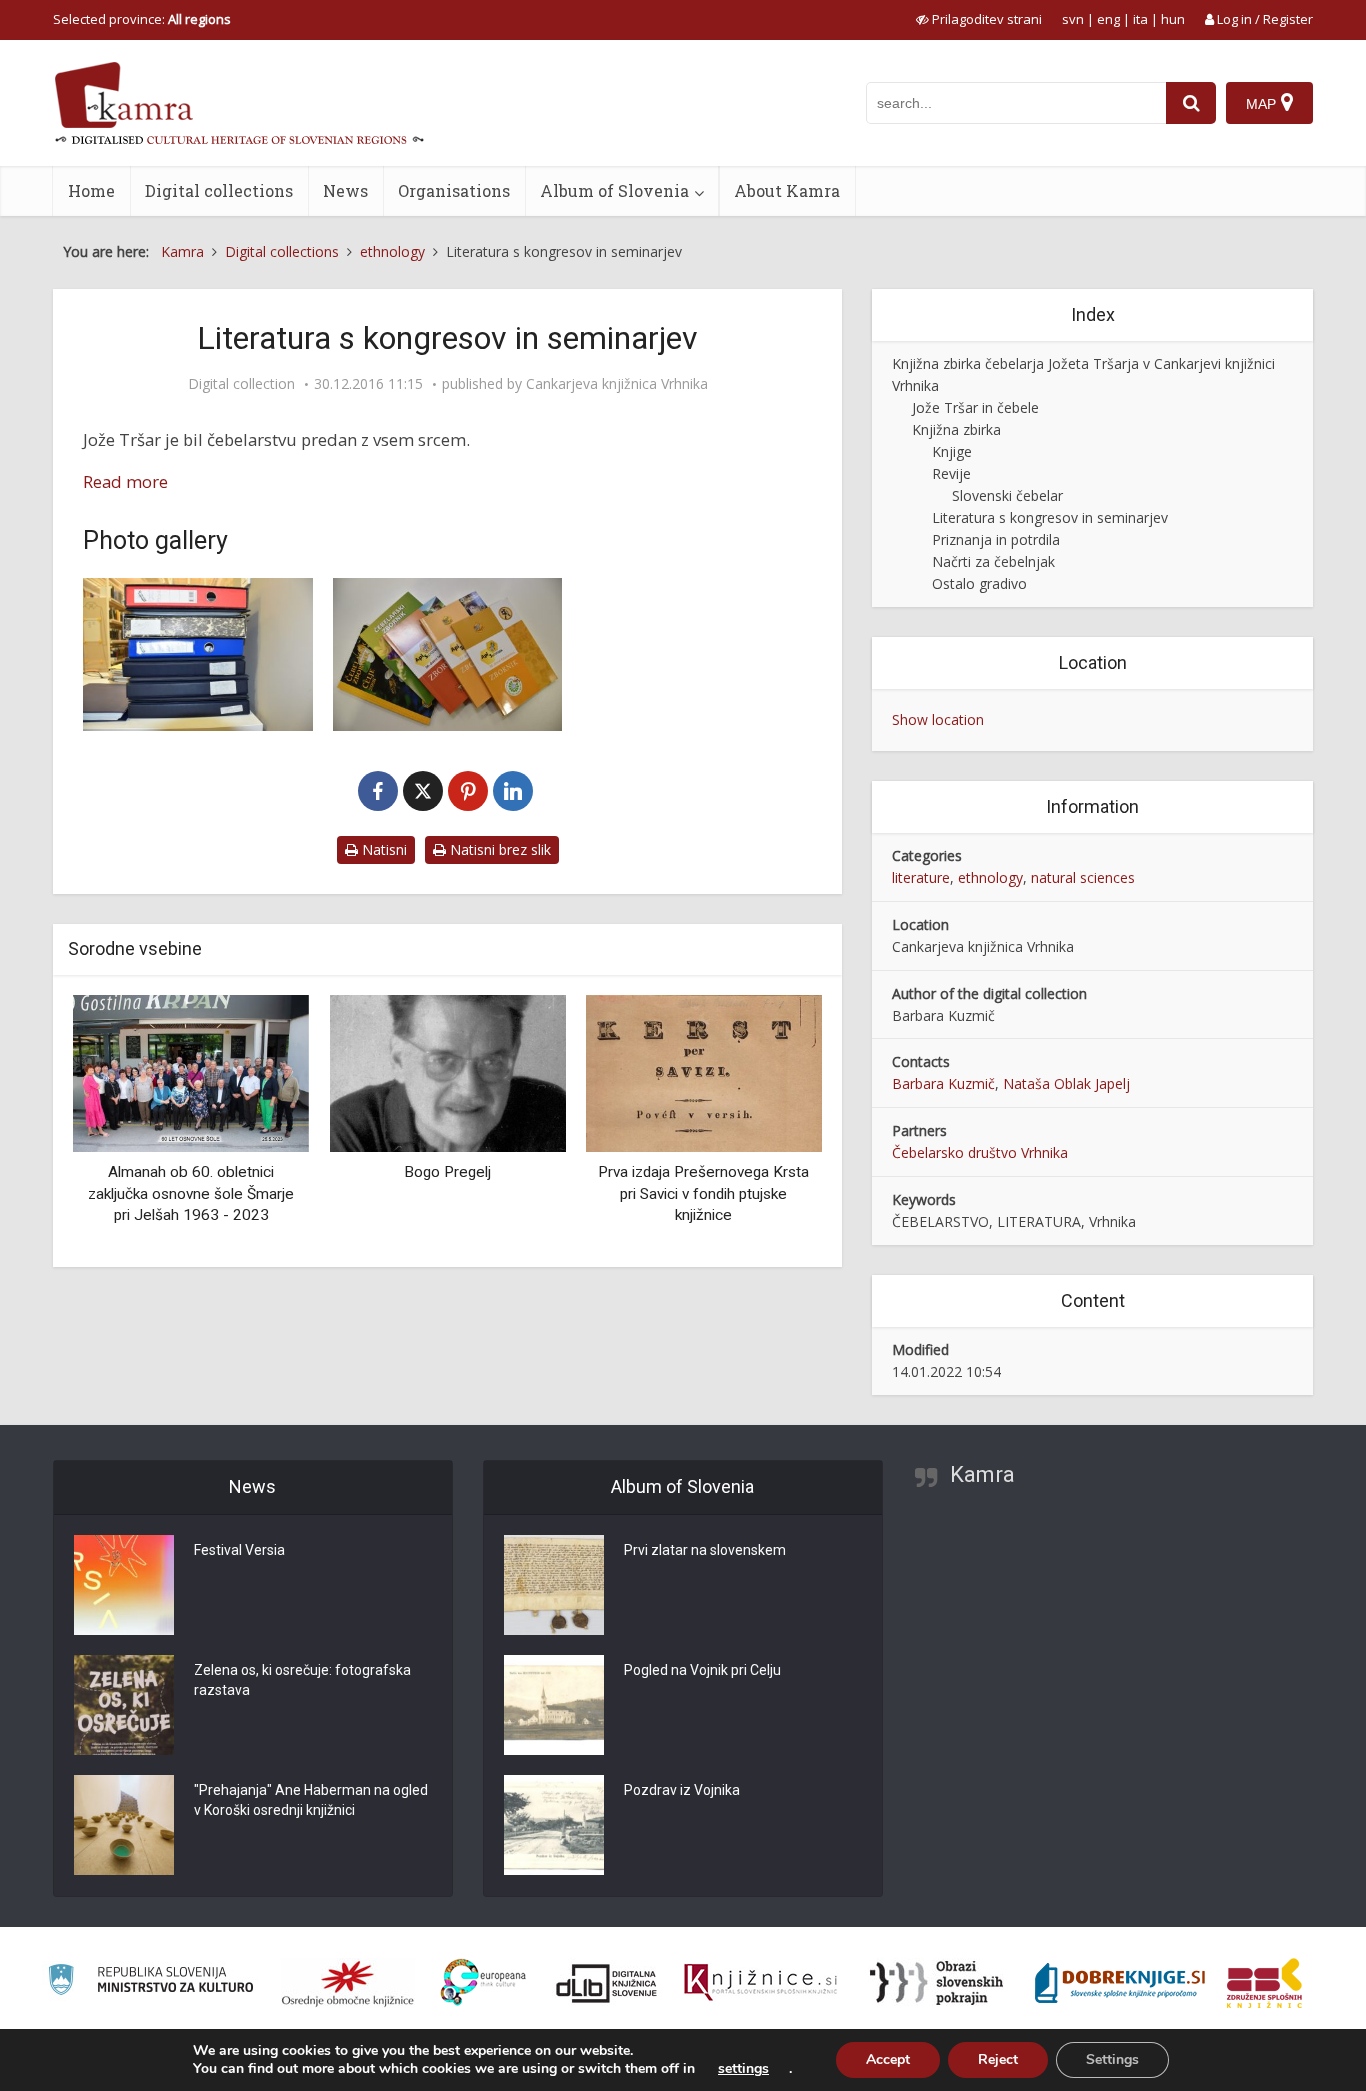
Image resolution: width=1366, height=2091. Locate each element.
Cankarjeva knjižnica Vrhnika (617, 384)
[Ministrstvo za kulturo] (150, 1982)
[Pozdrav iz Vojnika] (554, 1825)
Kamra (982, 1474)
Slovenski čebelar (1007, 495)
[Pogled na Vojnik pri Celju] (554, 1705)
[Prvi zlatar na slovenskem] (554, 1585)
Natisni (382, 849)
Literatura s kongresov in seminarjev (1050, 517)
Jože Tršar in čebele (975, 407)
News (345, 190)
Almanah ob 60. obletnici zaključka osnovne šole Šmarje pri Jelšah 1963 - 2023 (191, 1193)
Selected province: (142, 19)
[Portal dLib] (607, 1983)
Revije (951, 473)
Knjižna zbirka (956, 429)
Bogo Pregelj (447, 1172)
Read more (125, 481)
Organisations (454, 190)
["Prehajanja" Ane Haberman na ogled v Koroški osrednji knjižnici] (124, 1825)
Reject (998, 2059)
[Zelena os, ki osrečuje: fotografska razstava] (124, 1705)
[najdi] (1191, 103)
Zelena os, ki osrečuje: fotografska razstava (302, 1680)
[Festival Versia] (124, 1585)
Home (91, 190)
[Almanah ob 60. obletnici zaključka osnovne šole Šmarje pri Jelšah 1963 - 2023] (191, 1071)
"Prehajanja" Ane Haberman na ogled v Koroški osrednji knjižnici (311, 1800)
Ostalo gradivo (979, 583)
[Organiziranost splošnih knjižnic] (348, 1983)
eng (1108, 19)
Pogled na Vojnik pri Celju (702, 1670)
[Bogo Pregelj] (447, 1071)
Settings (1112, 2059)
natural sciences (1083, 877)
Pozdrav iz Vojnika (682, 1790)
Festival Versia (239, 1550)
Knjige (952, 451)
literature (921, 877)
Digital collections (219, 190)
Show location (938, 719)
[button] (772, 1123)
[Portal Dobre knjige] (1120, 1983)
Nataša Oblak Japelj (1066, 1083)
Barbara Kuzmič (943, 1083)
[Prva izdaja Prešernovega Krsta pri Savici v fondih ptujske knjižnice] (704, 1071)
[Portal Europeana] (483, 1982)
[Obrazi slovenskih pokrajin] (936, 1983)
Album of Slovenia (614, 190)
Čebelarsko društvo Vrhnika (980, 1152)
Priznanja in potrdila (996, 539)
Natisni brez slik (498, 849)
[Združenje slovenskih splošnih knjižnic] (760, 1983)
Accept (888, 2059)
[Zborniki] (448, 654)
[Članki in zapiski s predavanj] (198, 654)
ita (1140, 19)
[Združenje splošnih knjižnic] (1264, 1983)
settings (743, 2069)
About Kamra (787, 190)
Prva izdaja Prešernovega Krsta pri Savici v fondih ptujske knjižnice (703, 1193)
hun (1173, 19)
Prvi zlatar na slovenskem (705, 1550)
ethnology (990, 877)
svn (1073, 19)
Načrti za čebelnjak (993, 561)
